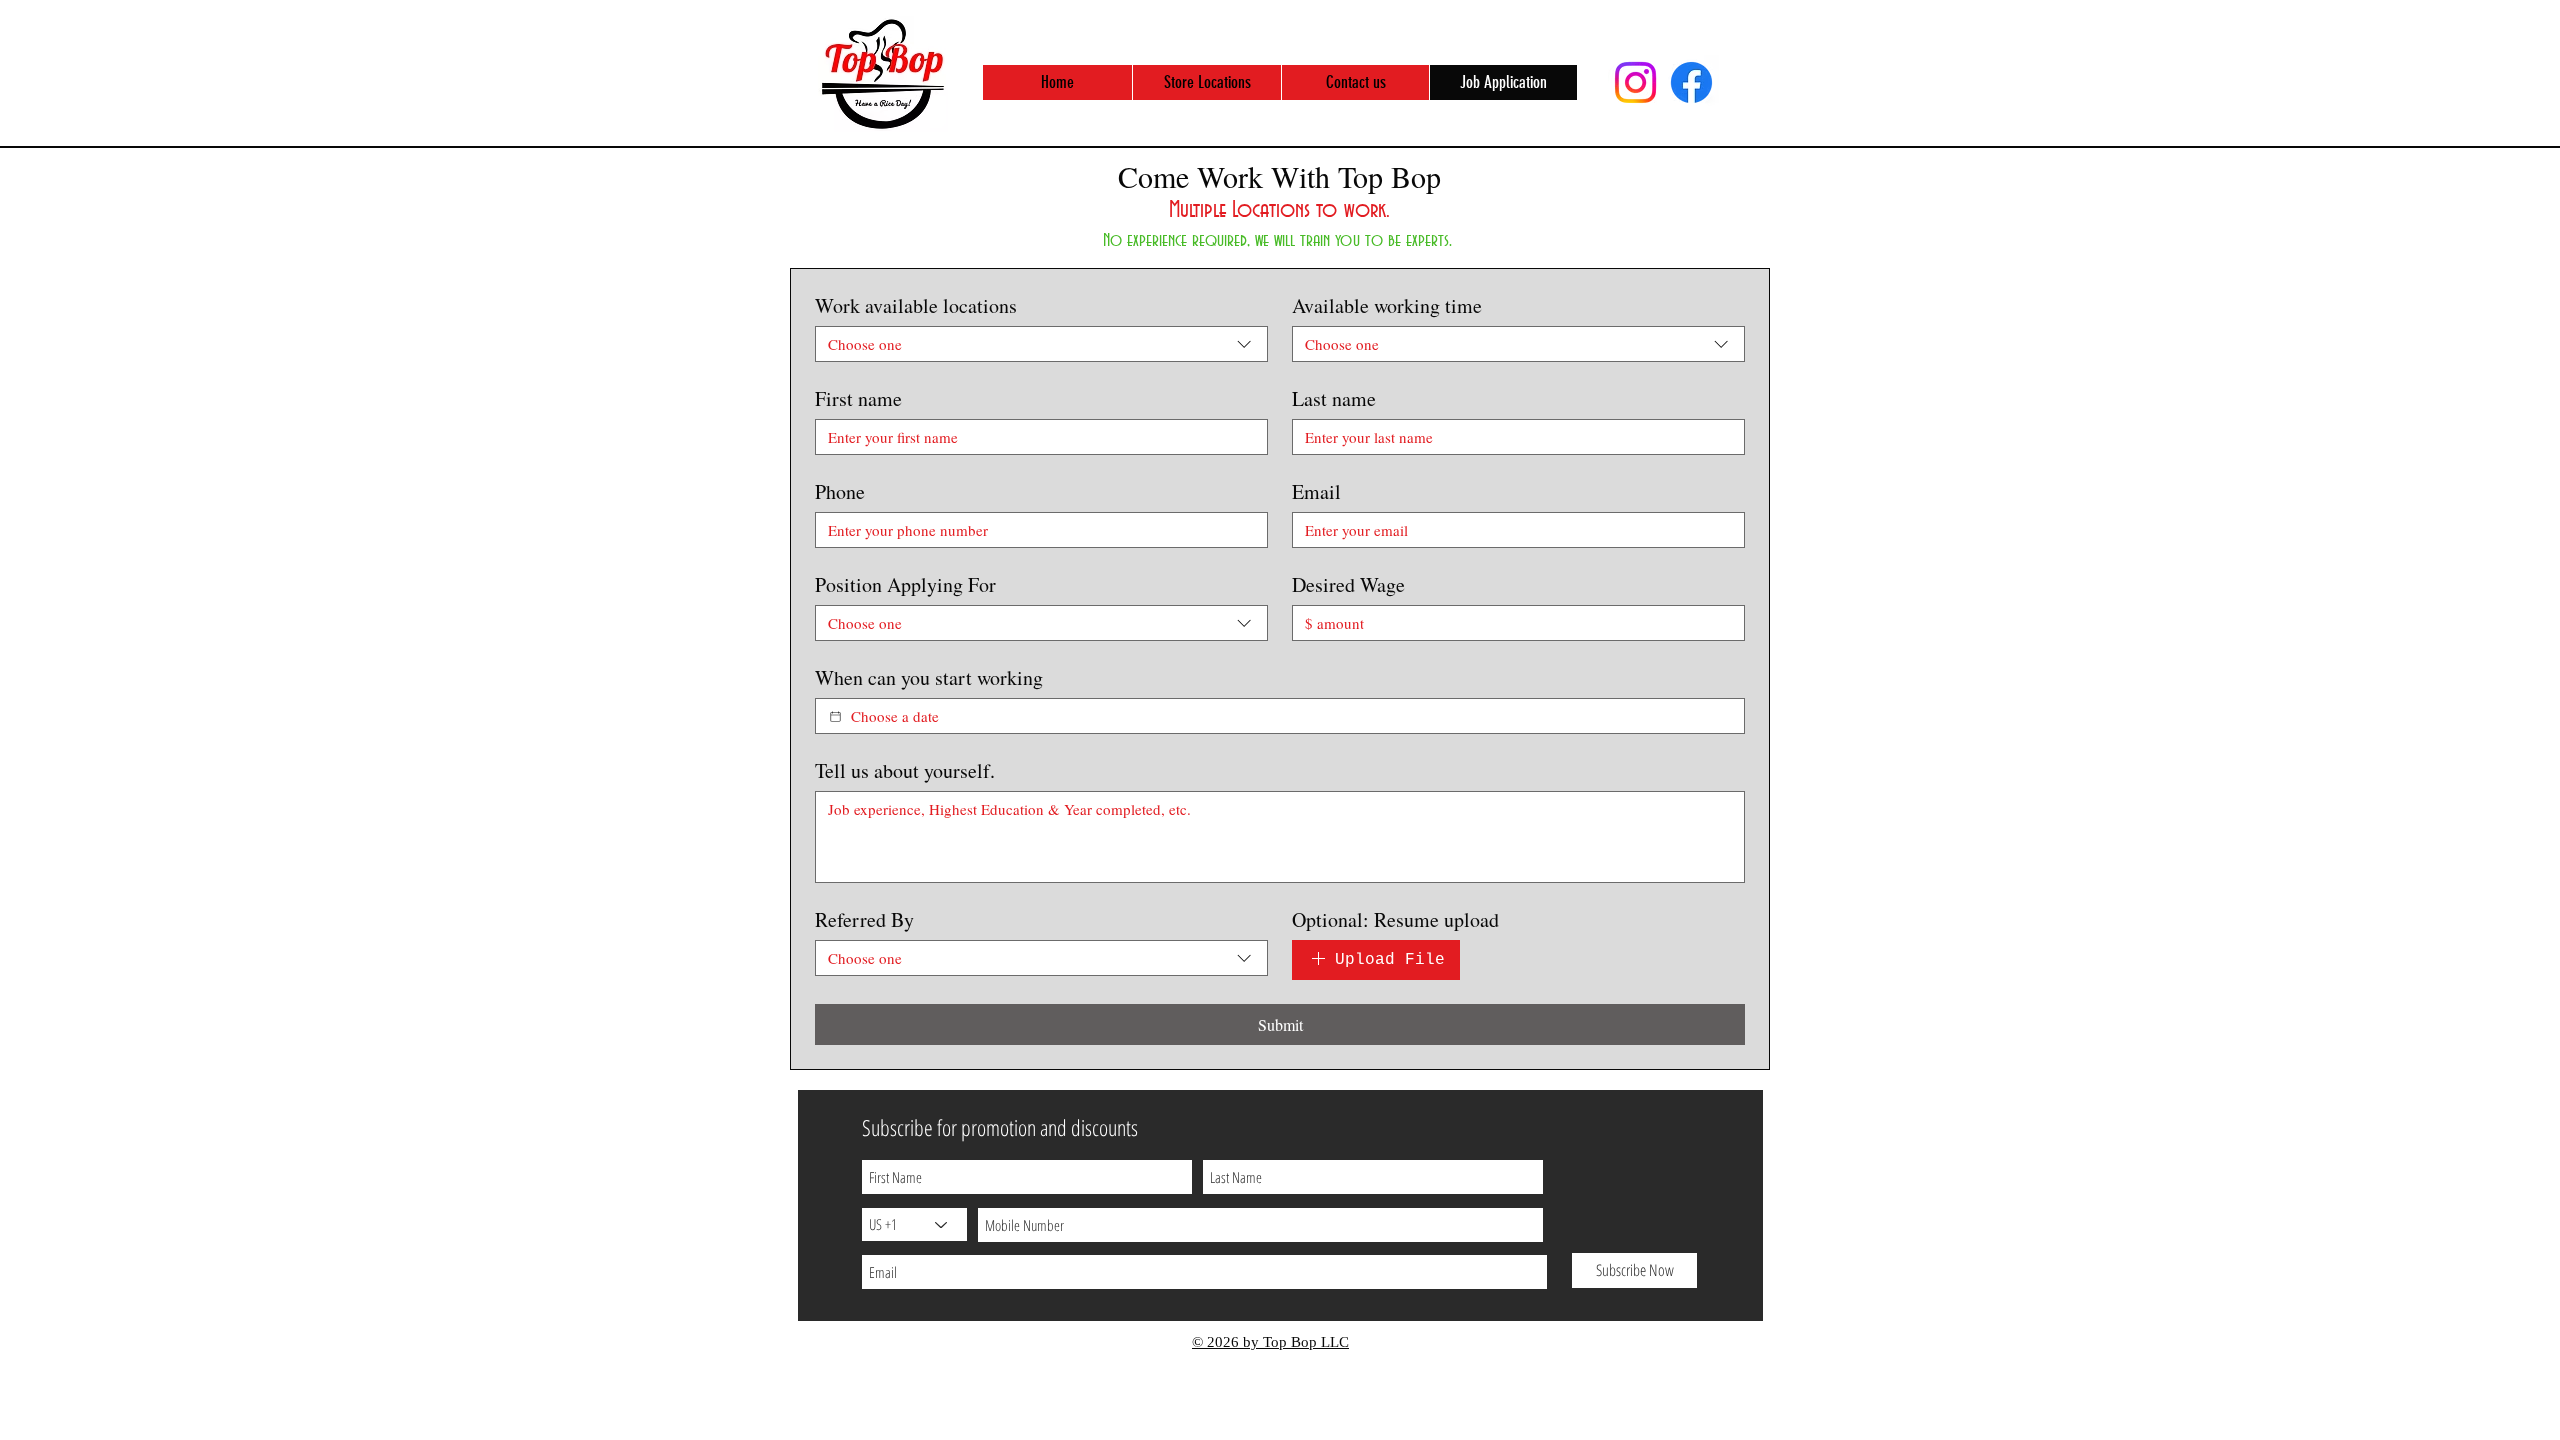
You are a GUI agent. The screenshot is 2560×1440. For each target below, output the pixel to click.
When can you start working (929, 677)
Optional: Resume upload (1395, 919)
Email (1316, 491)
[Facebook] (1691, 82)
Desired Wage (1348, 584)
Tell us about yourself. (905, 770)
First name (858, 398)
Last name (1334, 398)
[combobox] (1041, 344)
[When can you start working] (835, 716)
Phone (840, 491)
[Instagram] (1635, 82)
